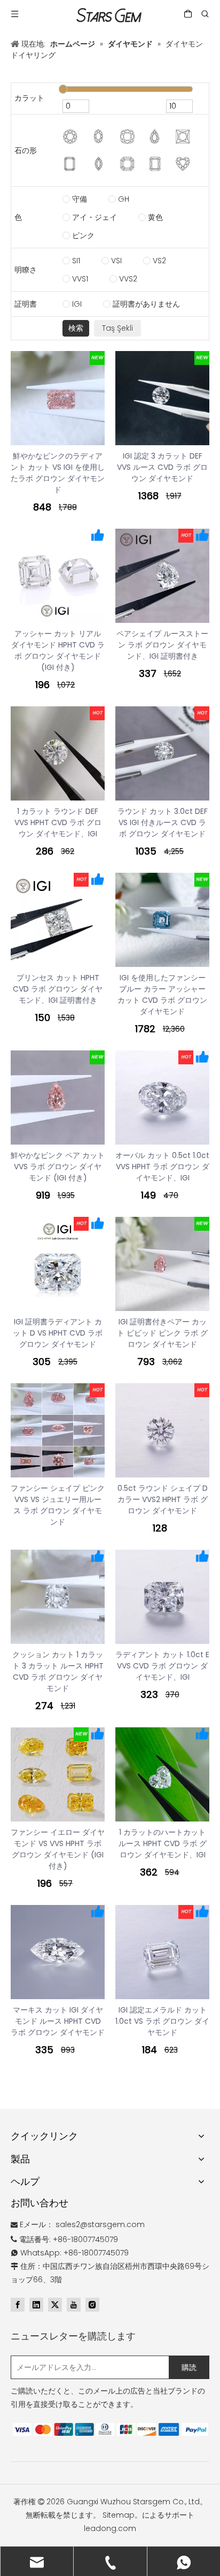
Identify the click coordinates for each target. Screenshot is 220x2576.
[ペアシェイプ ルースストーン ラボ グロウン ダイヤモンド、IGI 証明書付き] (162, 576)
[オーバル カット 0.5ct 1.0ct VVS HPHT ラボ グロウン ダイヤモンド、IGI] (162, 1098)
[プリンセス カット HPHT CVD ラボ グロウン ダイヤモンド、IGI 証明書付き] (58, 920)
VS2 (159, 261)
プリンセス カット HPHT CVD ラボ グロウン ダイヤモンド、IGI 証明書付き (58, 989)
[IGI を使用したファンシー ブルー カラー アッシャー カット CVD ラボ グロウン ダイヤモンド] (162, 920)
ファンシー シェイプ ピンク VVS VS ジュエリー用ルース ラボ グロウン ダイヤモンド (58, 1505)
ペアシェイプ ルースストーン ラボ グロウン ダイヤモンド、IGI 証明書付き (162, 645)
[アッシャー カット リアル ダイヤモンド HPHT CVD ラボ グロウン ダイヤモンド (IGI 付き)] (58, 576)
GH (124, 199)
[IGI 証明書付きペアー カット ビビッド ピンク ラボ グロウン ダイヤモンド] (162, 1264)
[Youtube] (74, 2305)
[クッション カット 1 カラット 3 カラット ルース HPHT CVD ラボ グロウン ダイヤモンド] (58, 1597)
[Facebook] (18, 2305)
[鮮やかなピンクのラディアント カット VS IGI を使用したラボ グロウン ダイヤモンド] (58, 398)
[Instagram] (92, 2305)
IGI (77, 304)
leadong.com (110, 2528)
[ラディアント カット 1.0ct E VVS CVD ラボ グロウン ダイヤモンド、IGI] (162, 1597)
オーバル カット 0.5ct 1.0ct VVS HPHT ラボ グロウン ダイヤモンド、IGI (162, 1167)
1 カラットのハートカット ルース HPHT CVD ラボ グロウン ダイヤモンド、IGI (163, 1843)
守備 (80, 199)
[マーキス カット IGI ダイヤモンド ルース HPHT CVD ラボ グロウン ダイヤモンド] (58, 1952)
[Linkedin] (36, 2305)
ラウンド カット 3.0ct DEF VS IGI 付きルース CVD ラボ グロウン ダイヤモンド (163, 822)
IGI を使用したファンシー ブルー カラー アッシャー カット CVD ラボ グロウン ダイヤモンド (162, 994)
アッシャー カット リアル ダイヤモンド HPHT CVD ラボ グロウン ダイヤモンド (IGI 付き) (58, 650)
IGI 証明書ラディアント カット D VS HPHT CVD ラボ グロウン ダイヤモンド (58, 1333)
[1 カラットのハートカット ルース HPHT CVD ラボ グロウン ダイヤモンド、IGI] (162, 1774)
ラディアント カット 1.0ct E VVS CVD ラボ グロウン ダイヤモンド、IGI (162, 1666)
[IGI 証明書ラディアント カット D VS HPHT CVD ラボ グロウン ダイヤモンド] (58, 1264)
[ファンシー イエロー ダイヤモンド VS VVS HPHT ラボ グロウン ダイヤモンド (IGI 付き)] (58, 1774)
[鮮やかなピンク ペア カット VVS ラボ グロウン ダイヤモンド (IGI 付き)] (58, 1098)
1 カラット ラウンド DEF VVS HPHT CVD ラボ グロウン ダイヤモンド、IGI (58, 822)
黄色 (155, 217)
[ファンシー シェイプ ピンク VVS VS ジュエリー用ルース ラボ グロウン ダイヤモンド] (58, 1430)
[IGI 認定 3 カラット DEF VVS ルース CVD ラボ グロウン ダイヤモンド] (162, 398)
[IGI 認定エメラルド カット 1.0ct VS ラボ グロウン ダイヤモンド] (162, 1952)
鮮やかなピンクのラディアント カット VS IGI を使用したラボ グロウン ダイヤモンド (58, 473)
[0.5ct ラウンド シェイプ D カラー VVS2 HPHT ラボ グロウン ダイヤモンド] (162, 1430)
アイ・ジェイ (95, 217)
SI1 (76, 261)
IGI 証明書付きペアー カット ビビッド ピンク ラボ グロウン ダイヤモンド (162, 1333)
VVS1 (80, 279)
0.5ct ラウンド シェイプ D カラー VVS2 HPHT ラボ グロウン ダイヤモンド (163, 1499)
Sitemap (119, 2515)
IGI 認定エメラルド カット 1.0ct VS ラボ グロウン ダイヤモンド (162, 2021)
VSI (116, 261)
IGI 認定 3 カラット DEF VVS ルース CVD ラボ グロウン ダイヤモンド (162, 467)
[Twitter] (55, 2305)
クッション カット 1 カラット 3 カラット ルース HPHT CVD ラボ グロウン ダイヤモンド (58, 1671)
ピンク (83, 235)
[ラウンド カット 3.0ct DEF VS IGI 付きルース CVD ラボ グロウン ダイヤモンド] (162, 753)
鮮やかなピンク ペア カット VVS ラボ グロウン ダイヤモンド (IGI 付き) (58, 1167)
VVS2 (128, 279)
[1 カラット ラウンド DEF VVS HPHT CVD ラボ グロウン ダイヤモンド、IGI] (58, 753)
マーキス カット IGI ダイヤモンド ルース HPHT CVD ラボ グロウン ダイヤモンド (58, 2021)
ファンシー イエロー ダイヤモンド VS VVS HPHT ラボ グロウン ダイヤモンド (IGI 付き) (58, 1849)
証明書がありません (146, 304)
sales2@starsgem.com (100, 2224)
